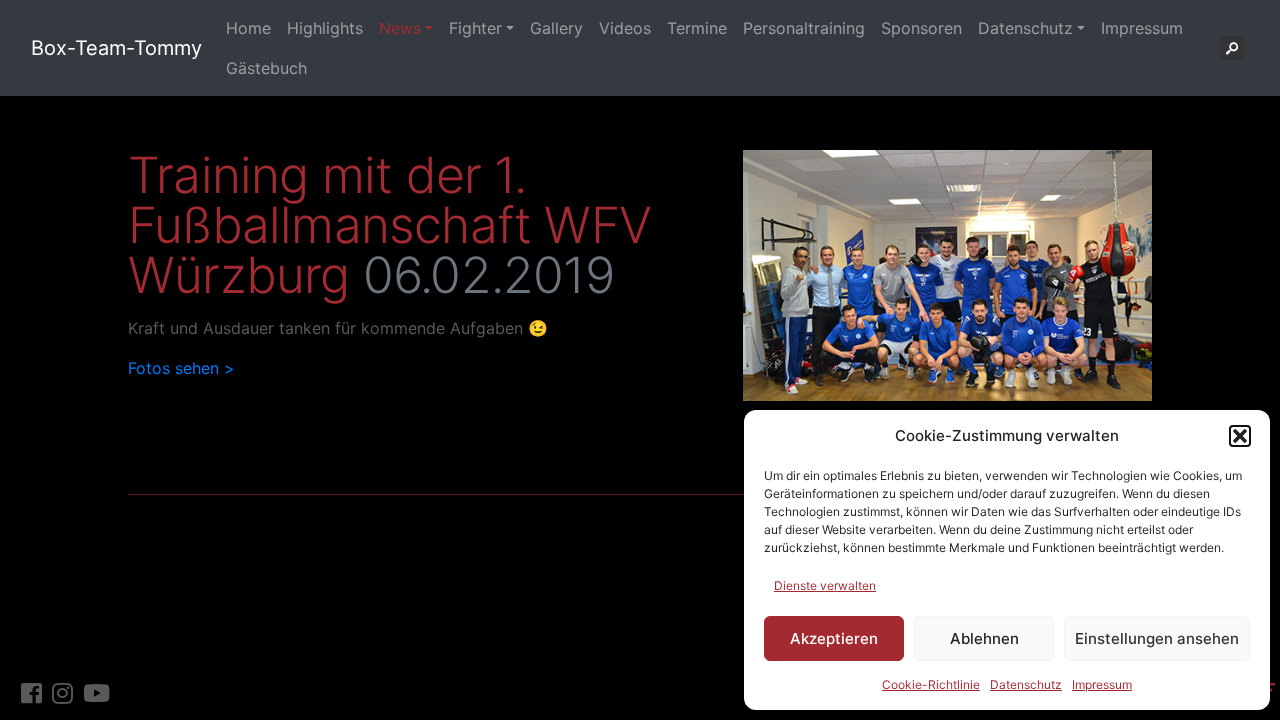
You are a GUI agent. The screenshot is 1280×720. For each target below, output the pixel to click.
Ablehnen (984, 638)
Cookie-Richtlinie (931, 684)
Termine (697, 28)
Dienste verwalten (825, 585)
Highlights (325, 28)
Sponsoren (921, 28)
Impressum (1102, 684)
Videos (625, 28)
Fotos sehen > (181, 368)
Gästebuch (266, 68)
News (400, 28)
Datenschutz (1026, 684)
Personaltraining (804, 28)
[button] (1240, 436)
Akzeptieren (834, 638)
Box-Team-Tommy (116, 48)
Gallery (556, 28)
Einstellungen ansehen (1157, 638)
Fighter (475, 28)
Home (248, 28)
